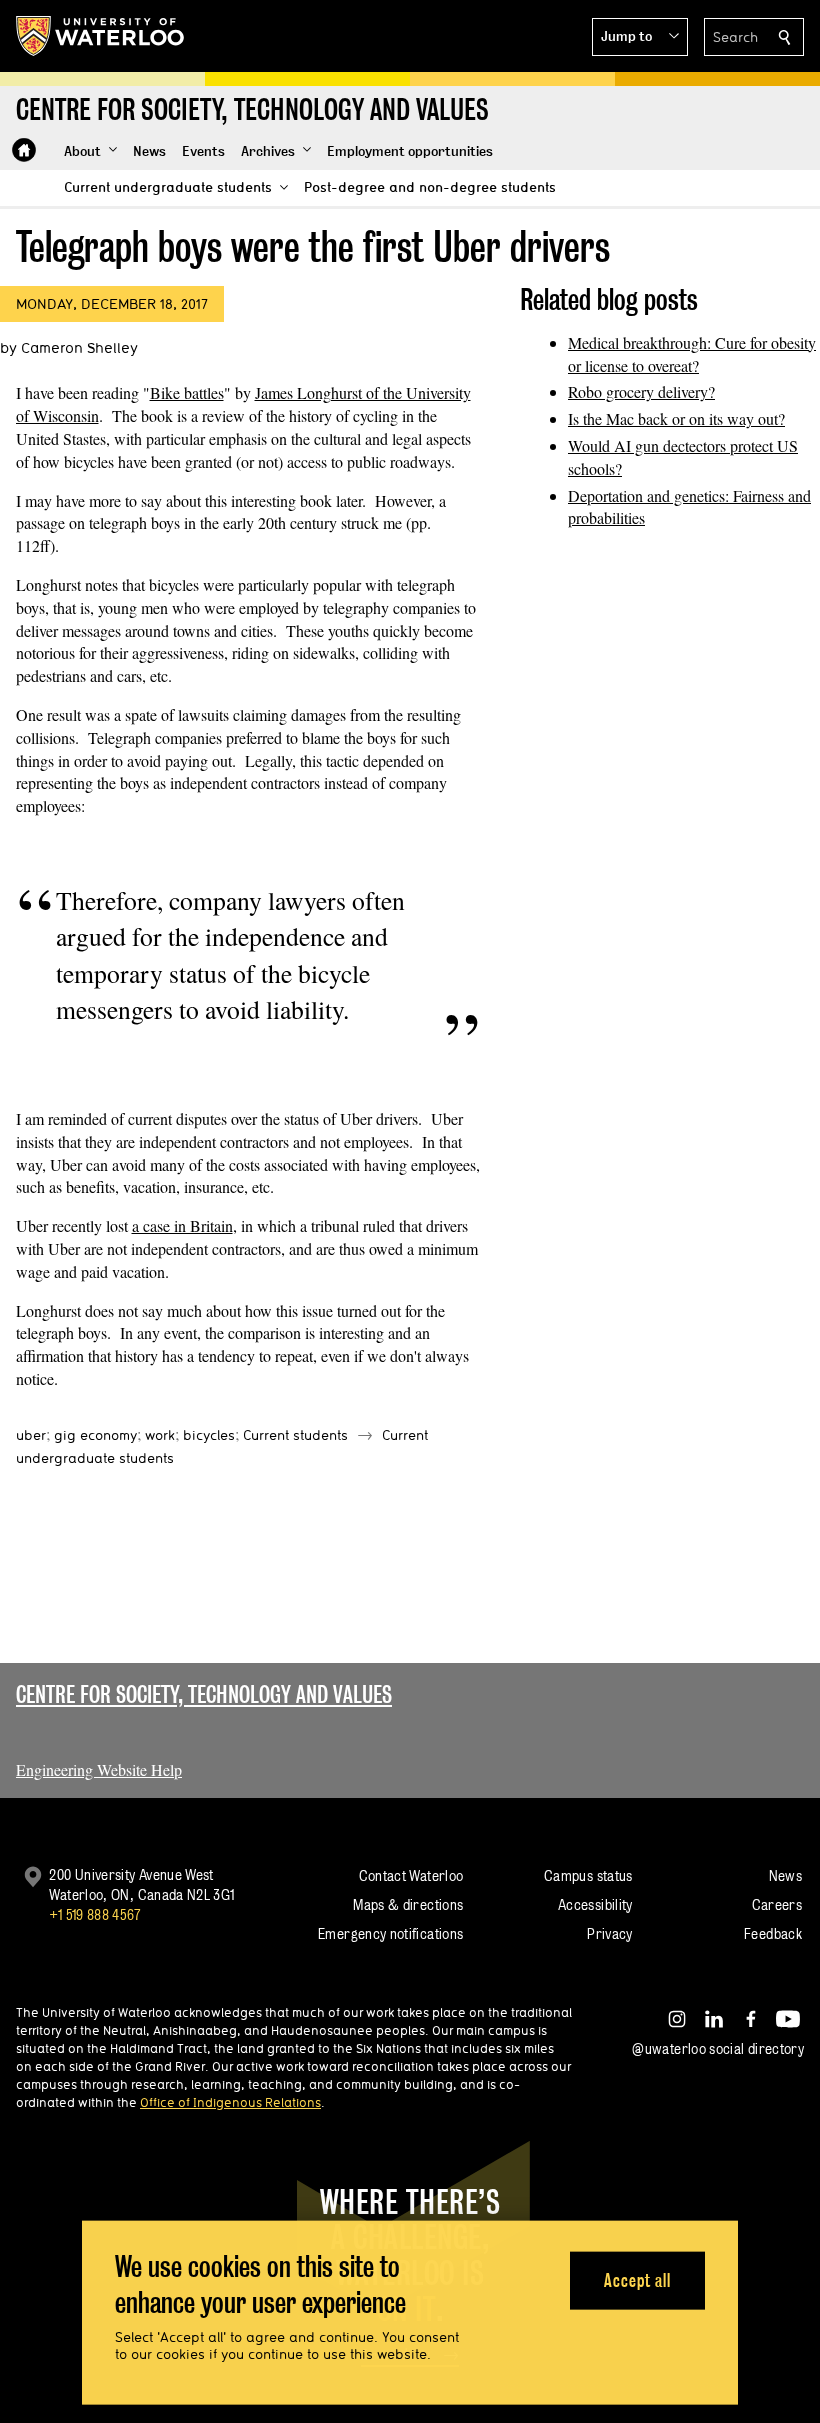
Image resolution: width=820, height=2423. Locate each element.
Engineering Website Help (99, 1769)
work (160, 1435)
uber (31, 1435)
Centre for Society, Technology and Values (204, 1694)
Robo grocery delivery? (641, 391)
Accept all (637, 2279)
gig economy (95, 1435)
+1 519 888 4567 (95, 1914)
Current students (295, 1435)
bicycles (209, 1435)
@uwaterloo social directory (718, 2048)
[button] (640, 37)
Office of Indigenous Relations (230, 2102)
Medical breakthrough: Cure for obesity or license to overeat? (692, 354)
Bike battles (187, 392)
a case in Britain (182, 1225)
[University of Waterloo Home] (101, 36)
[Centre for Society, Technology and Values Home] (24, 150)
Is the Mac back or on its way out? (676, 418)
